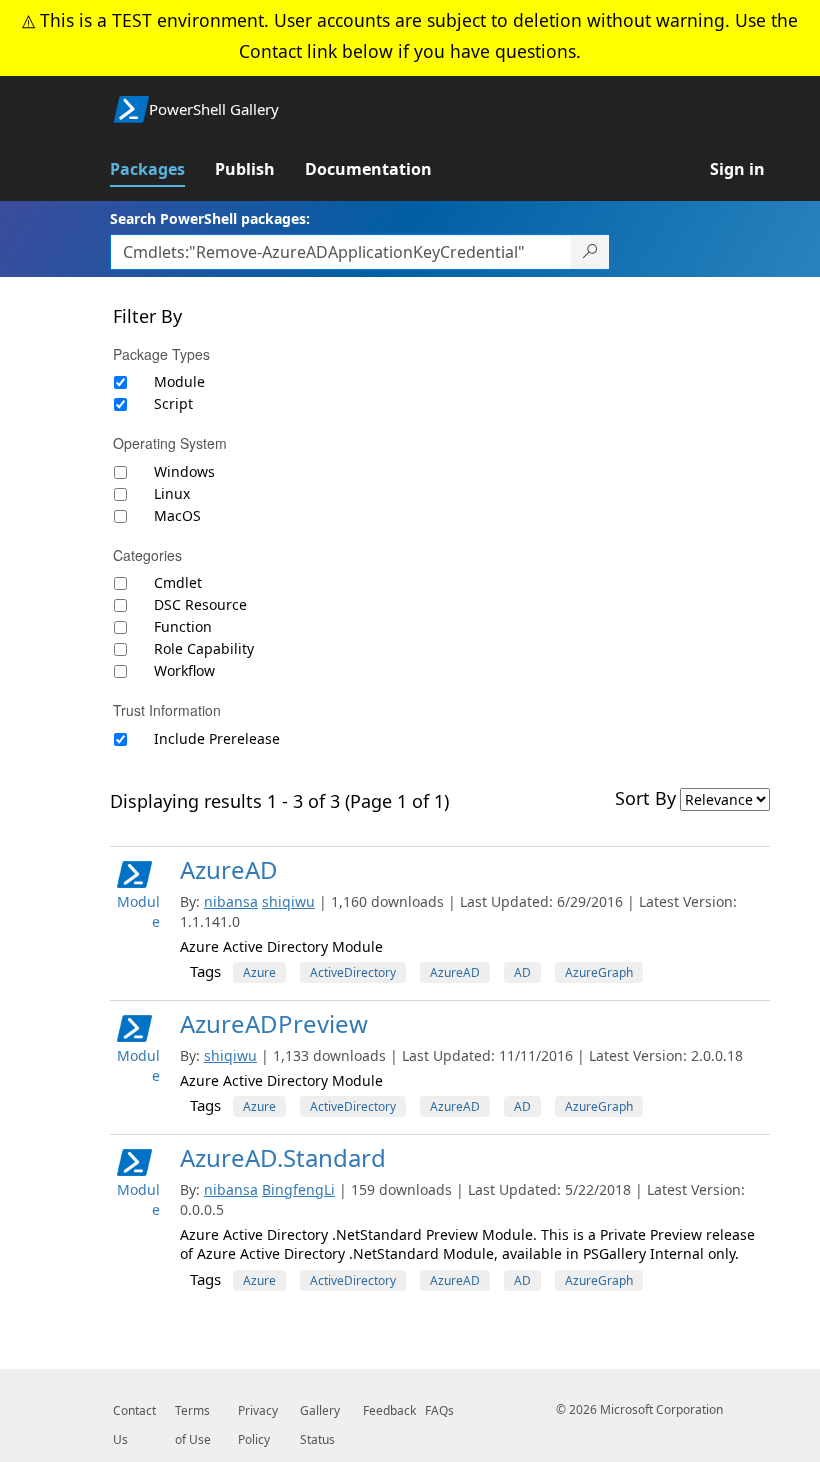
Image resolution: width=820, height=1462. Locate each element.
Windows (184, 471)
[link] (162, 169)
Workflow (184, 670)
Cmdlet (178, 582)
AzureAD (229, 869)
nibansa (231, 901)
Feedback (389, 1410)
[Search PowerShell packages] (590, 252)
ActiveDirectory (353, 972)
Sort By (645, 798)
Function (183, 626)
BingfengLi (298, 1189)
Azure (259, 972)
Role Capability (204, 648)
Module (179, 381)
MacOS (177, 515)
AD (522, 972)
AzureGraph (599, 972)
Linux (172, 493)
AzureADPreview (274, 1023)
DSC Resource (200, 604)
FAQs (439, 1410)
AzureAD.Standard (283, 1157)
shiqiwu (288, 901)
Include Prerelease (217, 738)
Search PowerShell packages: (210, 218)
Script (173, 403)
